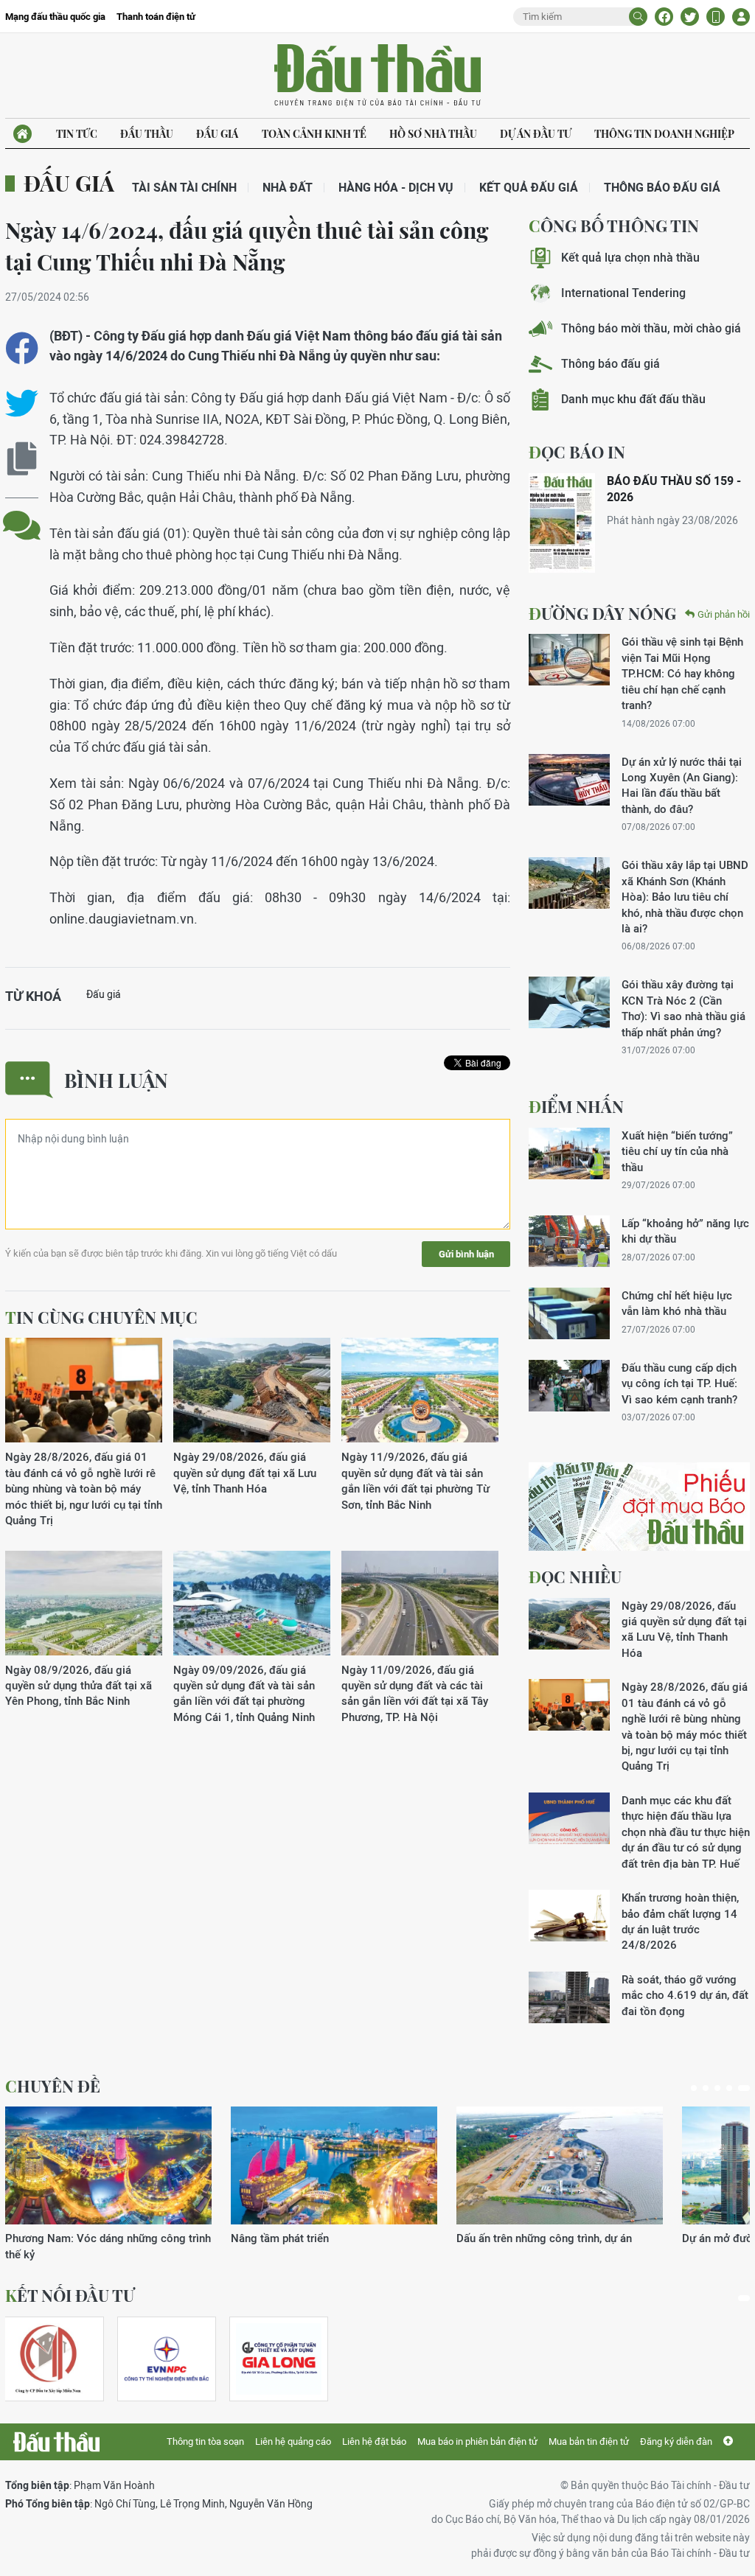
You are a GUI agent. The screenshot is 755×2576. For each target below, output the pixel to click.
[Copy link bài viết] (22, 459)
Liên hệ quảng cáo (293, 2441)
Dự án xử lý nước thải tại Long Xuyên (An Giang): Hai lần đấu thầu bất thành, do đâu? (682, 785)
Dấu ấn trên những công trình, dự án (544, 2238)
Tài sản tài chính (184, 188)
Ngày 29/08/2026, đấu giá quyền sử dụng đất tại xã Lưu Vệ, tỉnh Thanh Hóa (245, 1473)
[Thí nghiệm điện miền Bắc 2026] (167, 2359)
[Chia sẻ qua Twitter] (22, 404)
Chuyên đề (53, 2086)
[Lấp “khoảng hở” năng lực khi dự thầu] (569, 1241)
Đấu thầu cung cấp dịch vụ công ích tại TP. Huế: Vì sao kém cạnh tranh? (679, 1383)
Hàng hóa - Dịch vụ (396, 188)
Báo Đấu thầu (377, 76)
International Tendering (623, 293)
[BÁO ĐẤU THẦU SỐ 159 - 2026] (562, 523)
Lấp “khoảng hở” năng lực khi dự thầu (685, 1231)
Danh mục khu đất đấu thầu (633, 399)
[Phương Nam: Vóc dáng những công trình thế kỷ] (108, 2165)
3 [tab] (717, 2088)
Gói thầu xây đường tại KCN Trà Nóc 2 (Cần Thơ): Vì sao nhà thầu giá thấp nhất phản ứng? (683, 1008)
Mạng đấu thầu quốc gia (55, 17)
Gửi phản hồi (724, 614)
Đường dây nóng (602, 613)
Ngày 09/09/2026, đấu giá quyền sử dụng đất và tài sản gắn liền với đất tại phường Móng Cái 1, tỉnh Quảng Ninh (244, 1693)
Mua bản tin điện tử (589, 2441)
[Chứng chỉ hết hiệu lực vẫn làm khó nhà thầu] (569, 1313)
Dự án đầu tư (536, 134)
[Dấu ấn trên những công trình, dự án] (560, 2165)
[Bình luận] (22, 514)
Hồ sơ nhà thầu (433, 134)
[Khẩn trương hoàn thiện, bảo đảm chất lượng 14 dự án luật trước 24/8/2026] (569, 1916)
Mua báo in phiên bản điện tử (477, 2441)
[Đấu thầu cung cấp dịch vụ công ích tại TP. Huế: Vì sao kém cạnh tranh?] (569, 1386)
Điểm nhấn (576, 1106)
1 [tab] (694, 2088)
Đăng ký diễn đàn (676, 2441)
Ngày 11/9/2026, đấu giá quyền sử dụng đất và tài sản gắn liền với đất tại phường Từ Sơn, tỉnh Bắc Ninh (415, 1480)
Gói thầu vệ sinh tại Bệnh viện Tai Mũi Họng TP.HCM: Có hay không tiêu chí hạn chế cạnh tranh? (682, 673)
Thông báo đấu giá (662, 188)
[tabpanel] (108, 2184)
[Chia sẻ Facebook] (664, 17)
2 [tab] (706, 2088)
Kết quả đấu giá (529, 188)
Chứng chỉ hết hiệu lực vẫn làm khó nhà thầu (677, 1303)
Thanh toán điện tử (156, 17)
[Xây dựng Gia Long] (279, 2359)
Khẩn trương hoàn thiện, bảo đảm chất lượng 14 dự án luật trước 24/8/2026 (680, 1921)
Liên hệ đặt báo (374, 2441)
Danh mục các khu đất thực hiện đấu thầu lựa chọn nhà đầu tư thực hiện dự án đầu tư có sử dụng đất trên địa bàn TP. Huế (686, 1832)
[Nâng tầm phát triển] (334, 2165)
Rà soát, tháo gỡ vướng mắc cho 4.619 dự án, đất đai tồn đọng (685, 1995)
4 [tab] (729, 2088)
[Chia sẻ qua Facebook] (22, 348)
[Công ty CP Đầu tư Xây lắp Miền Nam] (48, 2359)
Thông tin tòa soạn (205, 2441)
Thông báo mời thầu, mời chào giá (651, 328)
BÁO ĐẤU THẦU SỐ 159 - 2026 (674, 489)
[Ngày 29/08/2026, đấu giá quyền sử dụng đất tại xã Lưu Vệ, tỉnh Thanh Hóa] (252, 1390)
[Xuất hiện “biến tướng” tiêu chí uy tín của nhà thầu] (569, 1153)
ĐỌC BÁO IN (577, 452)
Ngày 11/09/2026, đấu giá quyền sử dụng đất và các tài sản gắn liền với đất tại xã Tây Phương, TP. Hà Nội (415, 1693)
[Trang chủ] (22, 134)
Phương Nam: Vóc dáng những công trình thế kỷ (108, 2246)
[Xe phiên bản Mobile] (716, 17)
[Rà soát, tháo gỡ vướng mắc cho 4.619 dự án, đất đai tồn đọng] (569, 1997)
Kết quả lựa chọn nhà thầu (630, 258)
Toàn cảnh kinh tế (314, 134)
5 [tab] (744, 2088)
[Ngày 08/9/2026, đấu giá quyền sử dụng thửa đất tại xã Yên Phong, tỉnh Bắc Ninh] (84, 1603)
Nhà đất (288, 188)
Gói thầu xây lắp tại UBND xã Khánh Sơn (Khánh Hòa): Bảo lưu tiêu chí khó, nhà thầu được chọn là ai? (685, 897)
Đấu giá (217, 134)
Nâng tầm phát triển (280, 2238)
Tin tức (77, 134)
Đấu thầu (147, 134)
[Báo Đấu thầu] (56, 2442)
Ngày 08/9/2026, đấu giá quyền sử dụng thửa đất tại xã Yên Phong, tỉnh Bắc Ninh (79, 1686)
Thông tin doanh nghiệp (664, 134)
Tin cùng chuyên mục (101, 1317)
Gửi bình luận (466, 1254)
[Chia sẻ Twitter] (690, 17)
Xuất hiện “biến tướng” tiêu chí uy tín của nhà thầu (677, 1151)
